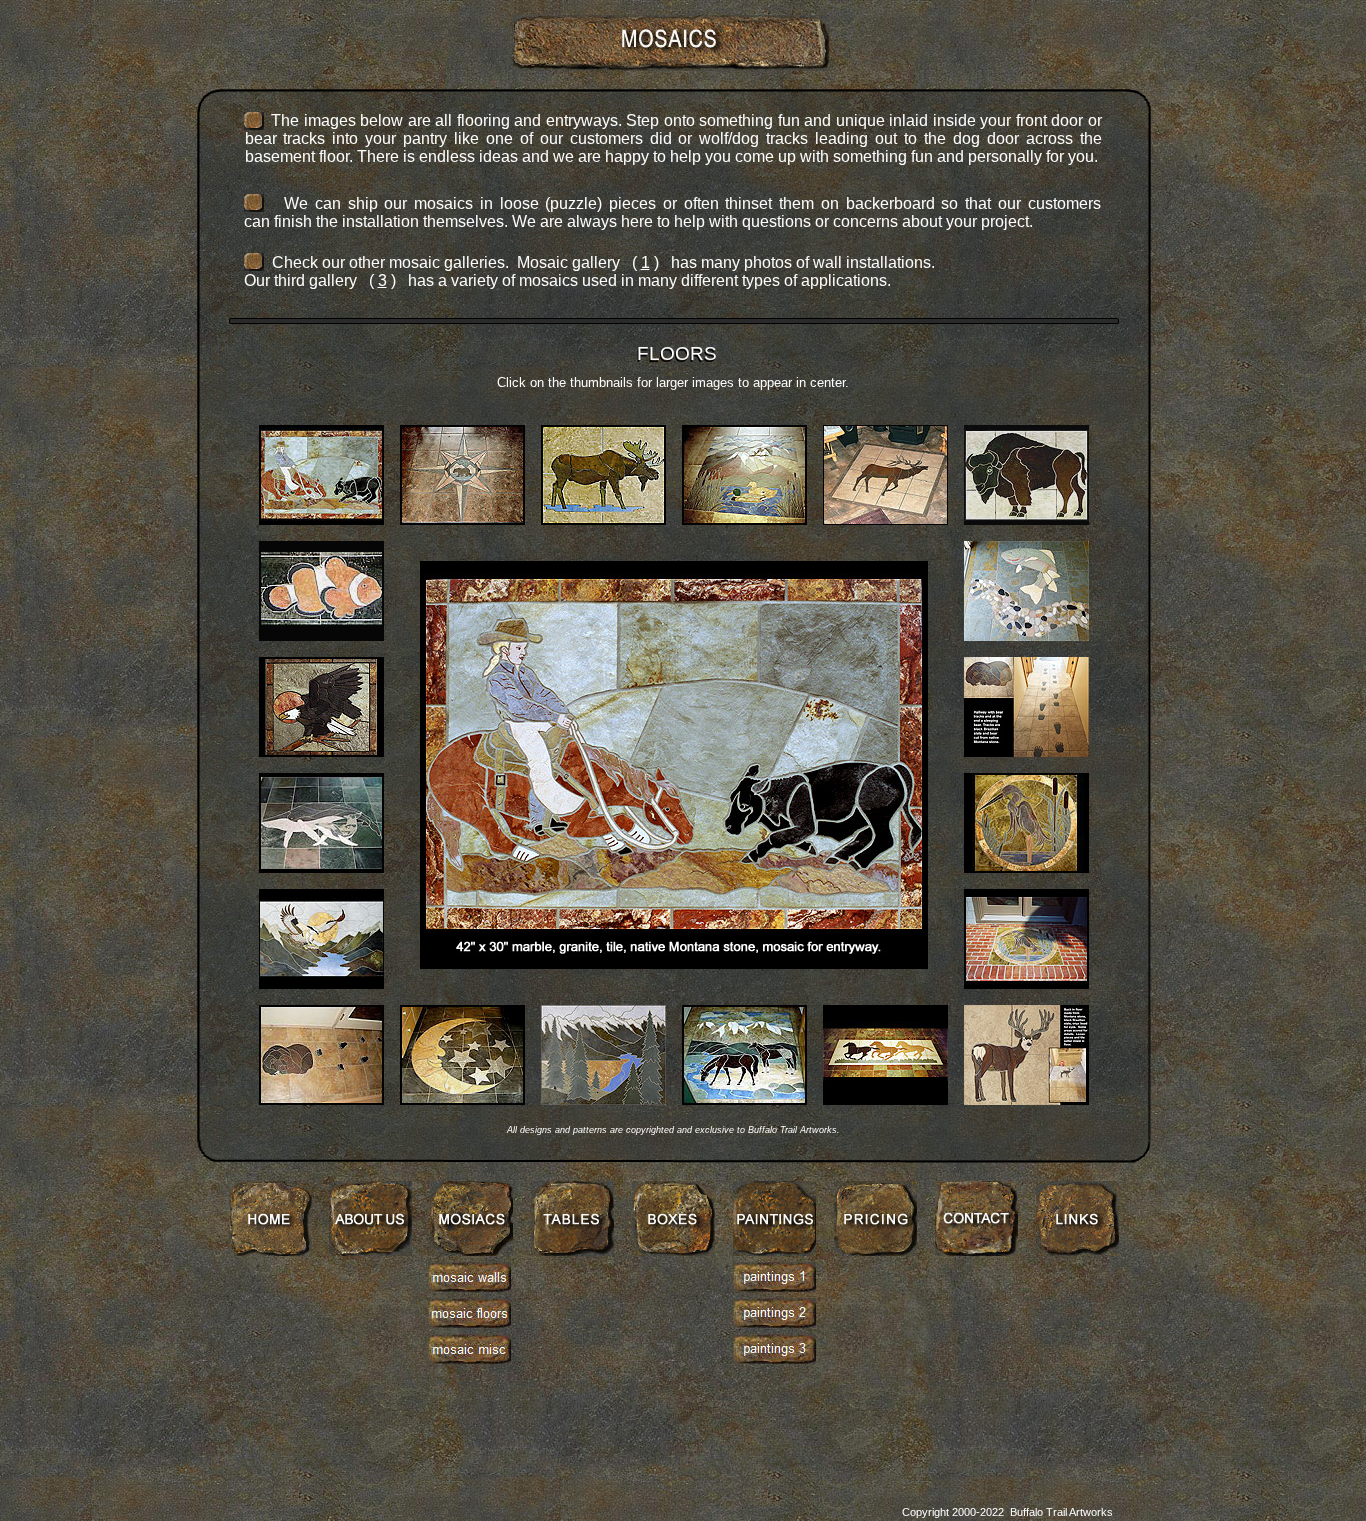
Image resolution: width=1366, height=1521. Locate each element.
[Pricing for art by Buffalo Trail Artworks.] (875, 1250)
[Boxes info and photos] (673, 1250)
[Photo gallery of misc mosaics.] (469, 1358)
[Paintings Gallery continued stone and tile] (774, 1322)
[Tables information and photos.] (572, 1250)
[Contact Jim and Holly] (976, 1250)
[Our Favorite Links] (1077, 1250)
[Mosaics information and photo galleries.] (471, 1250)
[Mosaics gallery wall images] (469, 1286)
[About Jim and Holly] (370, 1250)
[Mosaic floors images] (469, 1322)
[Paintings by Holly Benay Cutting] (774, 1250)
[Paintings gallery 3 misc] (774, 1358)
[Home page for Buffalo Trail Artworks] (270, 1250)
